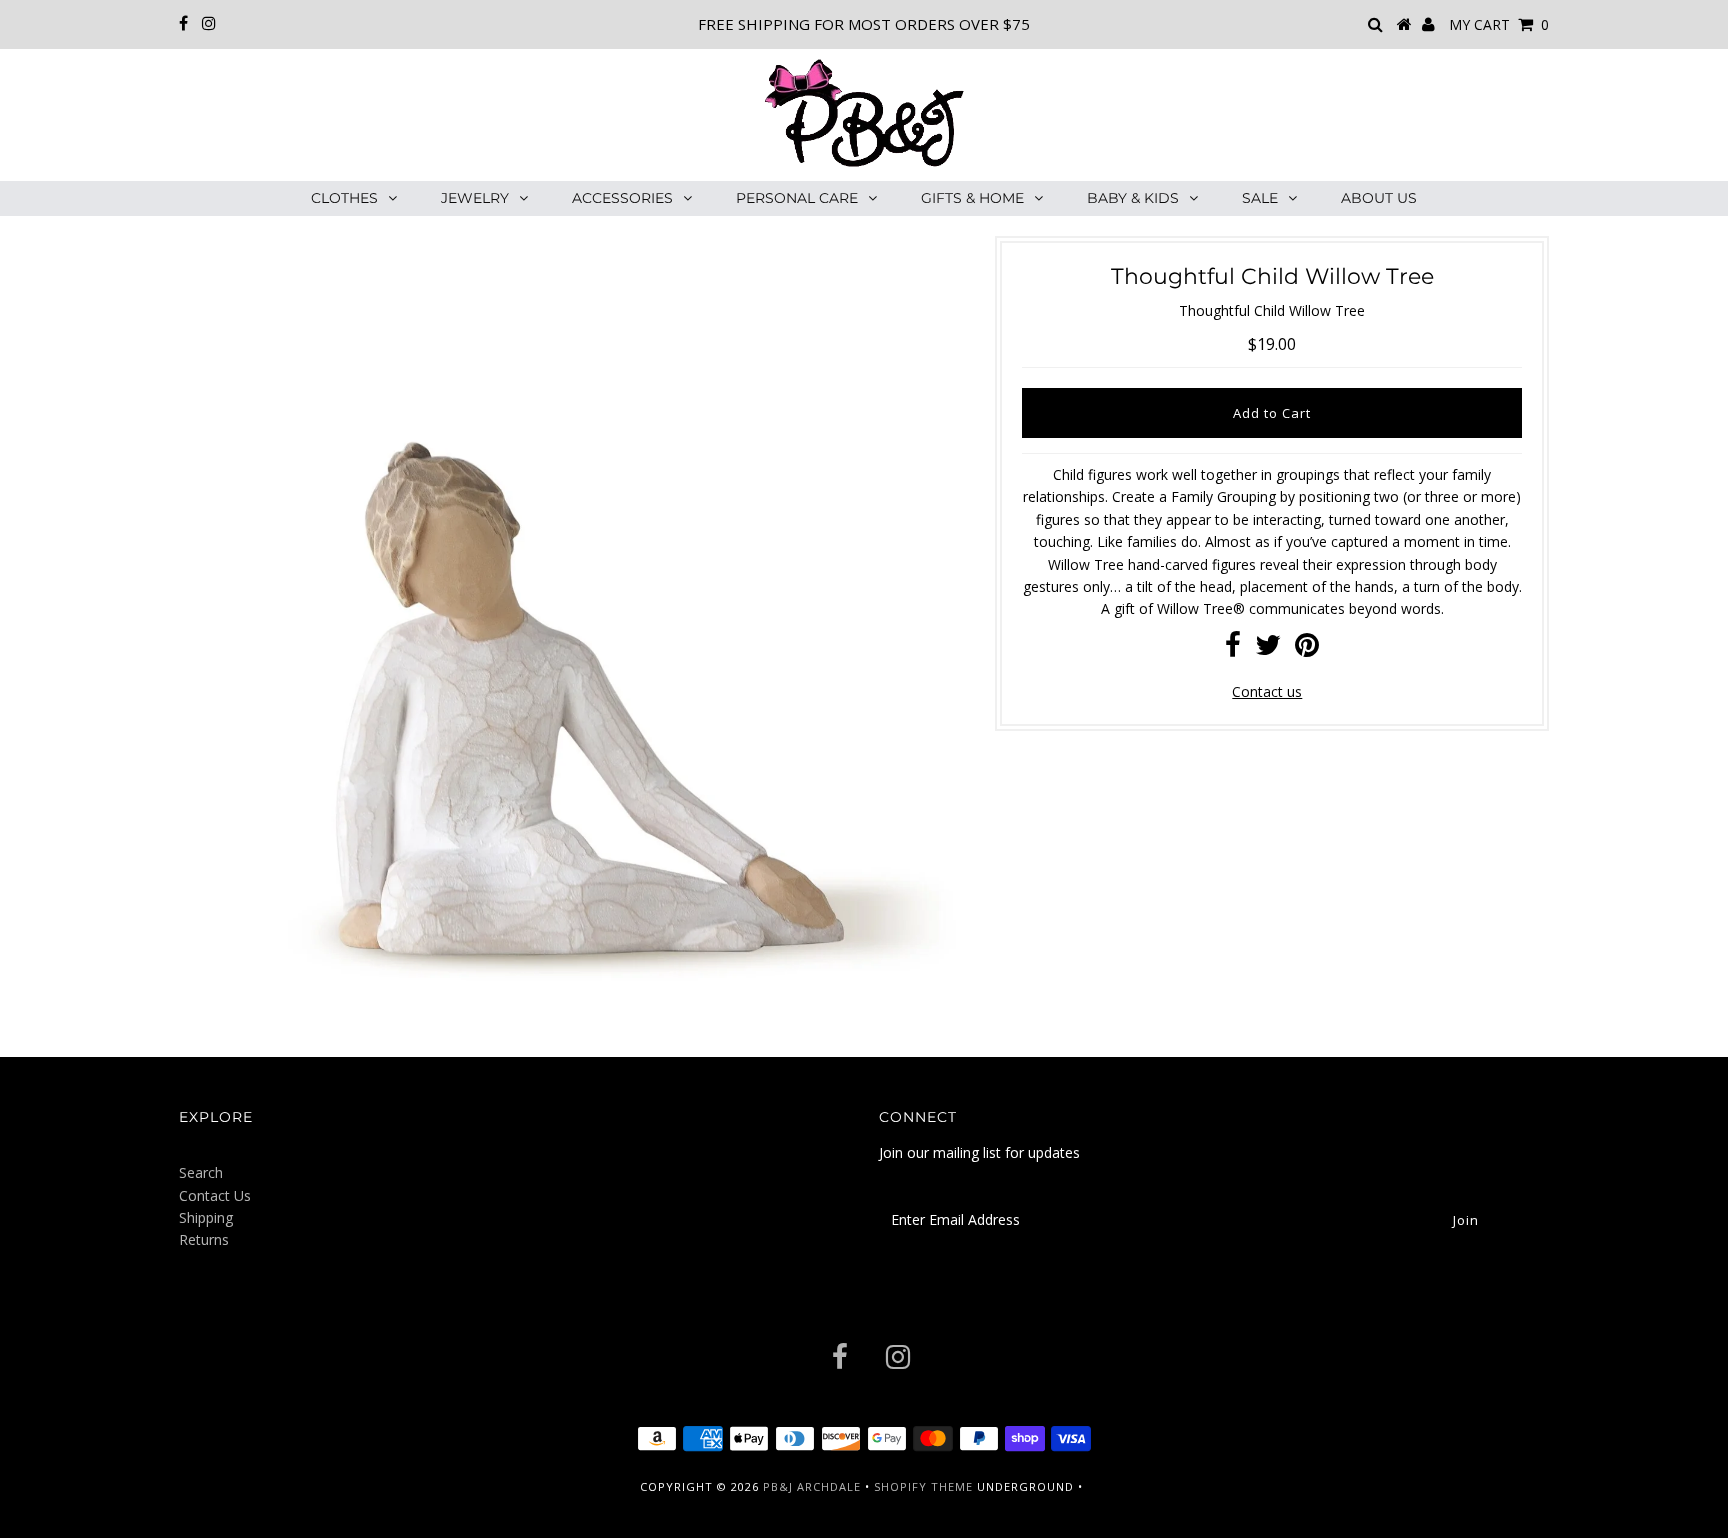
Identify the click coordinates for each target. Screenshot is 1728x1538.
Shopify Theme (923, 1486)
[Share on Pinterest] (1307, 649)
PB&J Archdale (812, 1486)
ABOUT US (1379, 198)
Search (201, 1172)
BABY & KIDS (1133, 198)
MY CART (1499, 24)
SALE (1260, 198)
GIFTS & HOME (972, 198)
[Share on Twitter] (1268, 649)
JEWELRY (475, 198)
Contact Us (215, 1195)
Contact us (1267, 691)
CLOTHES (344, 198)
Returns (204, 1239)
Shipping (206, 1217)
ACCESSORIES (622, 198)
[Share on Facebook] (1233, 649)
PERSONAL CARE (797, 198)
